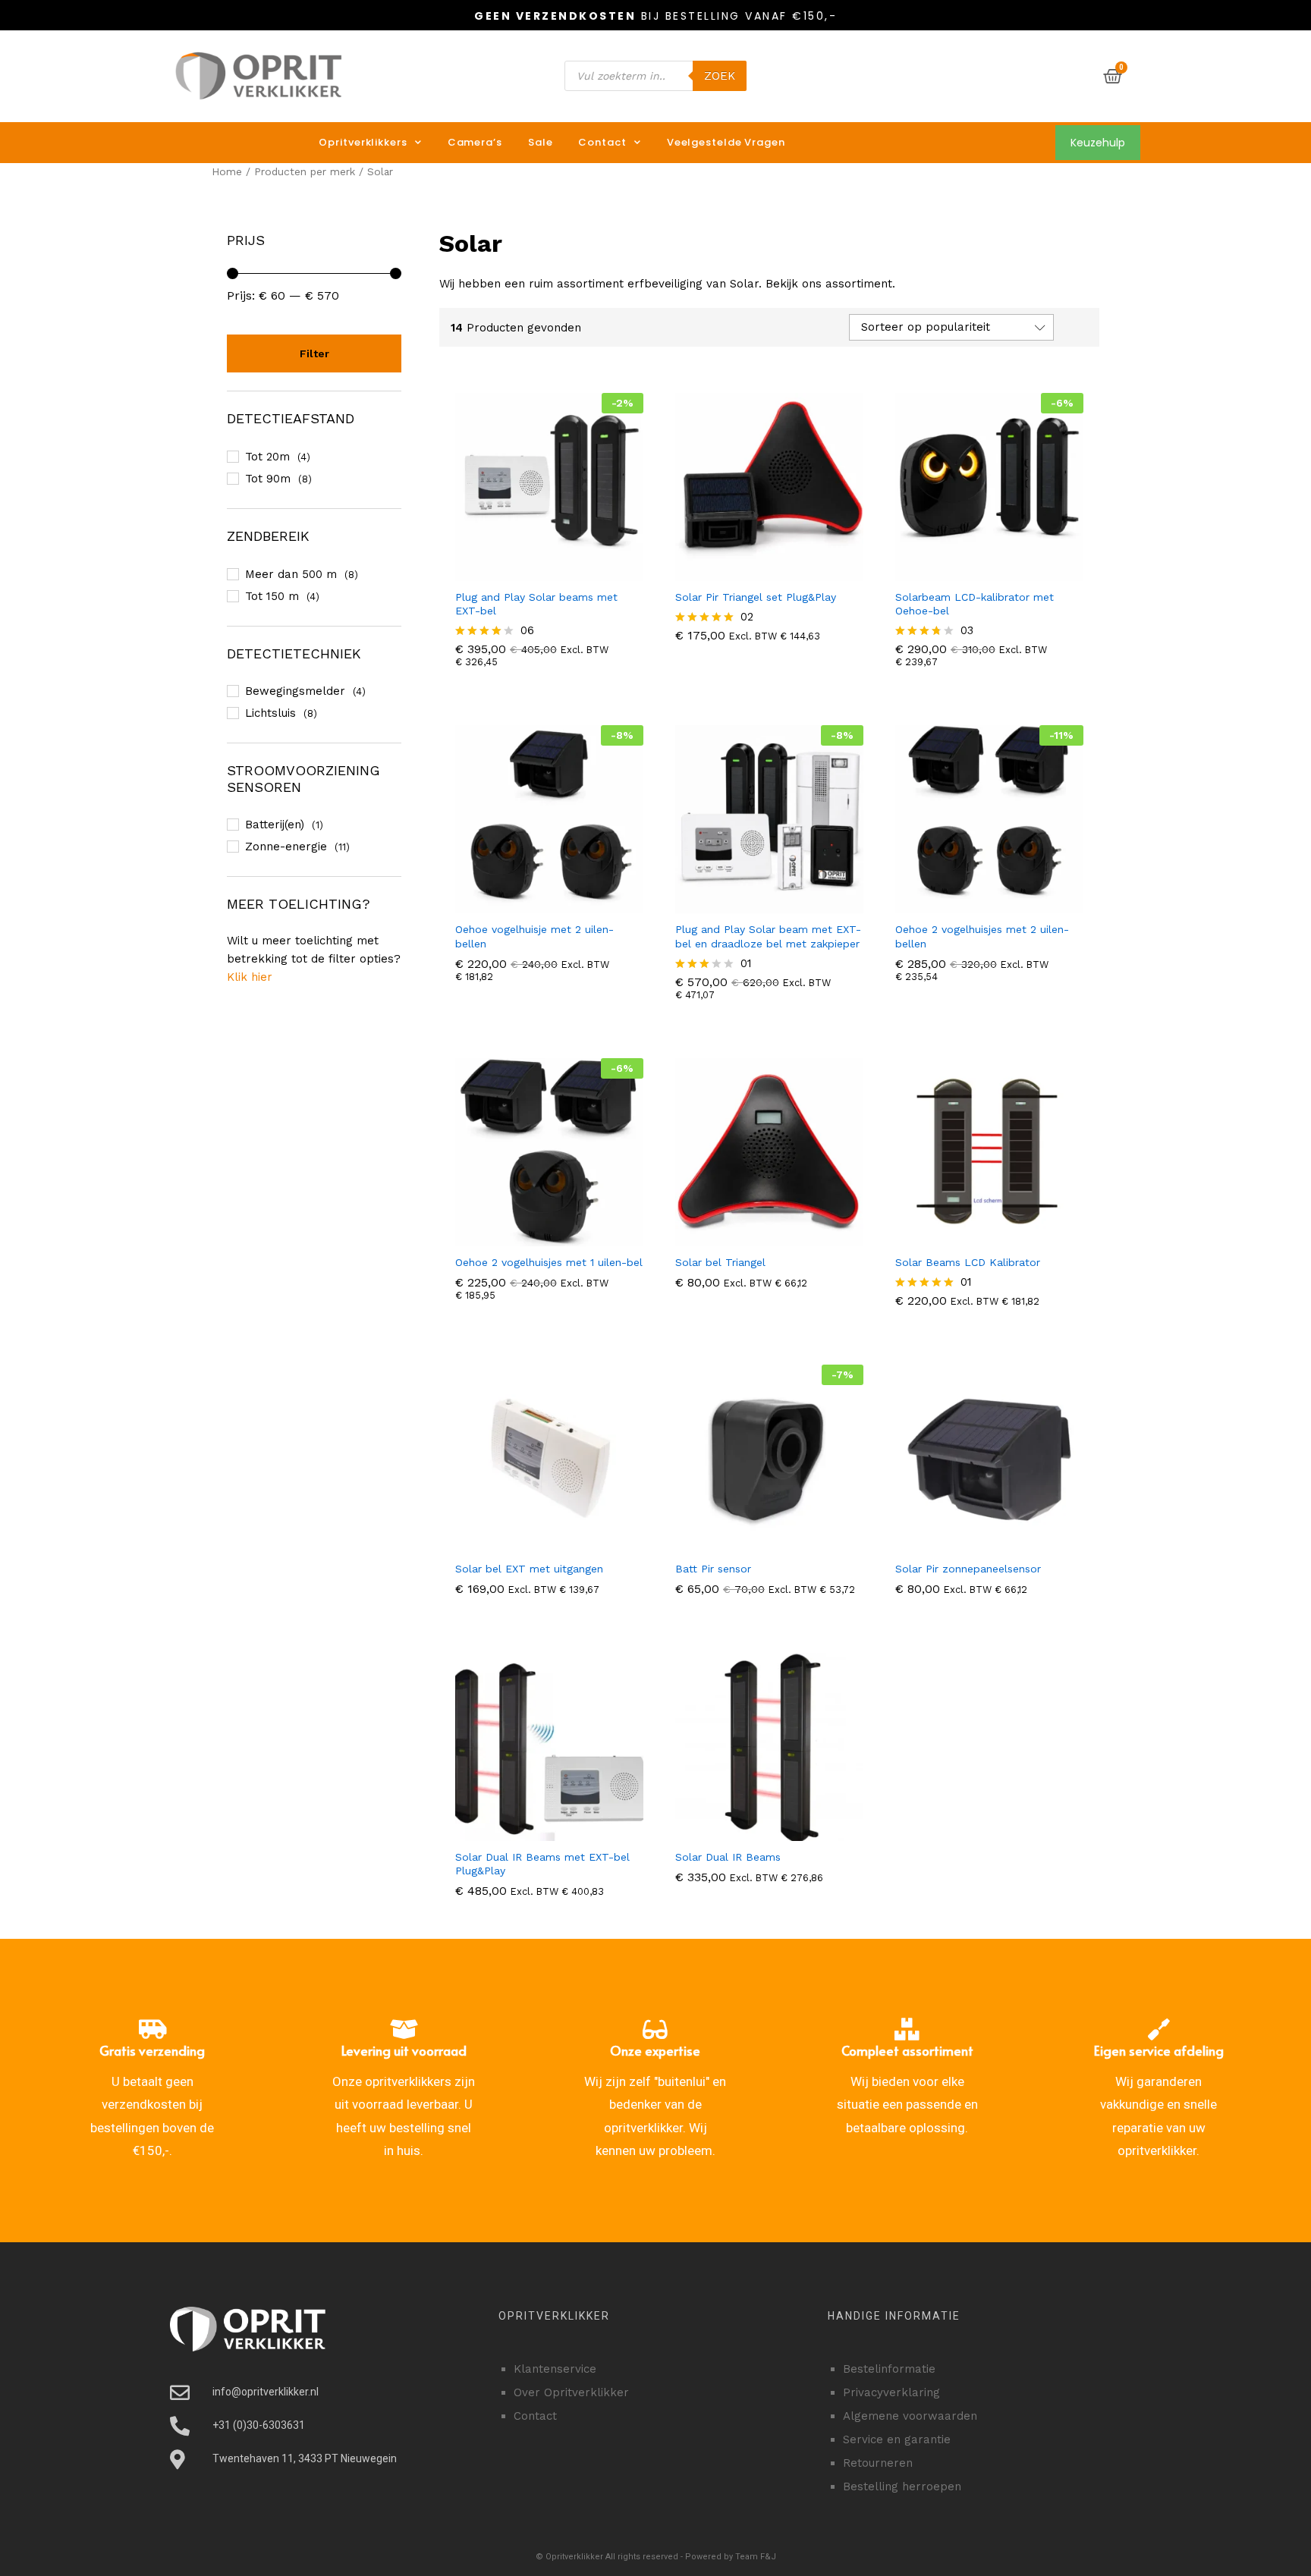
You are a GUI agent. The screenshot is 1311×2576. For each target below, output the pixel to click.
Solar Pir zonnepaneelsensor (968, 1569)
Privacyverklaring (891, 2392)
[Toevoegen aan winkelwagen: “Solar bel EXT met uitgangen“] (547, 1544)
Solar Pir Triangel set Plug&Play (756, 597)
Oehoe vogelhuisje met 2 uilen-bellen (534, 936)
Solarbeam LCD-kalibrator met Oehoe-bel (975, 604)
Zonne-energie (286, 847)
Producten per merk (305, 171)
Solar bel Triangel (720, 1262)
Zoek (720, 76)
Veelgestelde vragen (726, 142)
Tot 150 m (272, 596)
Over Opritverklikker (571, 2392)
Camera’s (475, 142)
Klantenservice (555, 2369)
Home (227, 171)
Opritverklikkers (363, 142)
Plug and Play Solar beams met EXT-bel (536, 604)
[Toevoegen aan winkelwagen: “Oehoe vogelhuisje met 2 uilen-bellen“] (547, 904)
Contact (602, 142)
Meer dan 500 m (291, 574)
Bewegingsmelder (295, 691)
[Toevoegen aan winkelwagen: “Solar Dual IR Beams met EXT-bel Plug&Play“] (547, 1832)
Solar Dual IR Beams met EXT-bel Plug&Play (542, 1864)
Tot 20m (267, 457)
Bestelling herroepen (902, 2486)
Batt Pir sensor (713, 1569)
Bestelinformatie (889, 2369)
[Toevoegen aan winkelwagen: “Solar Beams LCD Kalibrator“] (987, 1237)
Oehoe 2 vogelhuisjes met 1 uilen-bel (549, 1262)
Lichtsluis (270, 713)
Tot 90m (268, 479)
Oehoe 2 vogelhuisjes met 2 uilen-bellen (982, 936)
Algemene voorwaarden (910, 2416)
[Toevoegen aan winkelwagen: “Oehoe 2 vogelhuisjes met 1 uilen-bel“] (547, 1237)
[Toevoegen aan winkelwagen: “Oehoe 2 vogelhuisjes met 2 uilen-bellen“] (987, 904)
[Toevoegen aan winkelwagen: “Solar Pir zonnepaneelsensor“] (987, 1544)
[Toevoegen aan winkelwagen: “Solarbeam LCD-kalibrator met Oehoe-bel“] (987, 572)
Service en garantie (897, 2439)
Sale (541, 142)
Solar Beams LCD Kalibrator (968, 1262)
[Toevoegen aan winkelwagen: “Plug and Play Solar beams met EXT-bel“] (547, 572)
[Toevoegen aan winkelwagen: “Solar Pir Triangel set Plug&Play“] (767, 572)
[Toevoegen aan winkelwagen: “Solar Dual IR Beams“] (767, 1832)
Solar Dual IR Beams (728, 1857)
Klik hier (250, 977)
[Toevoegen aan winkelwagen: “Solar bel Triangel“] (767, 1237)
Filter (314, 353)
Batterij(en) (275, 825)
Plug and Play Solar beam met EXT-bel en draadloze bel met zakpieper (768, 936)
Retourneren (878, 2463)
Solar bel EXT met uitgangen (529, 1569)
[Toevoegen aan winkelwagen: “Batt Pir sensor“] (767, 1544)
